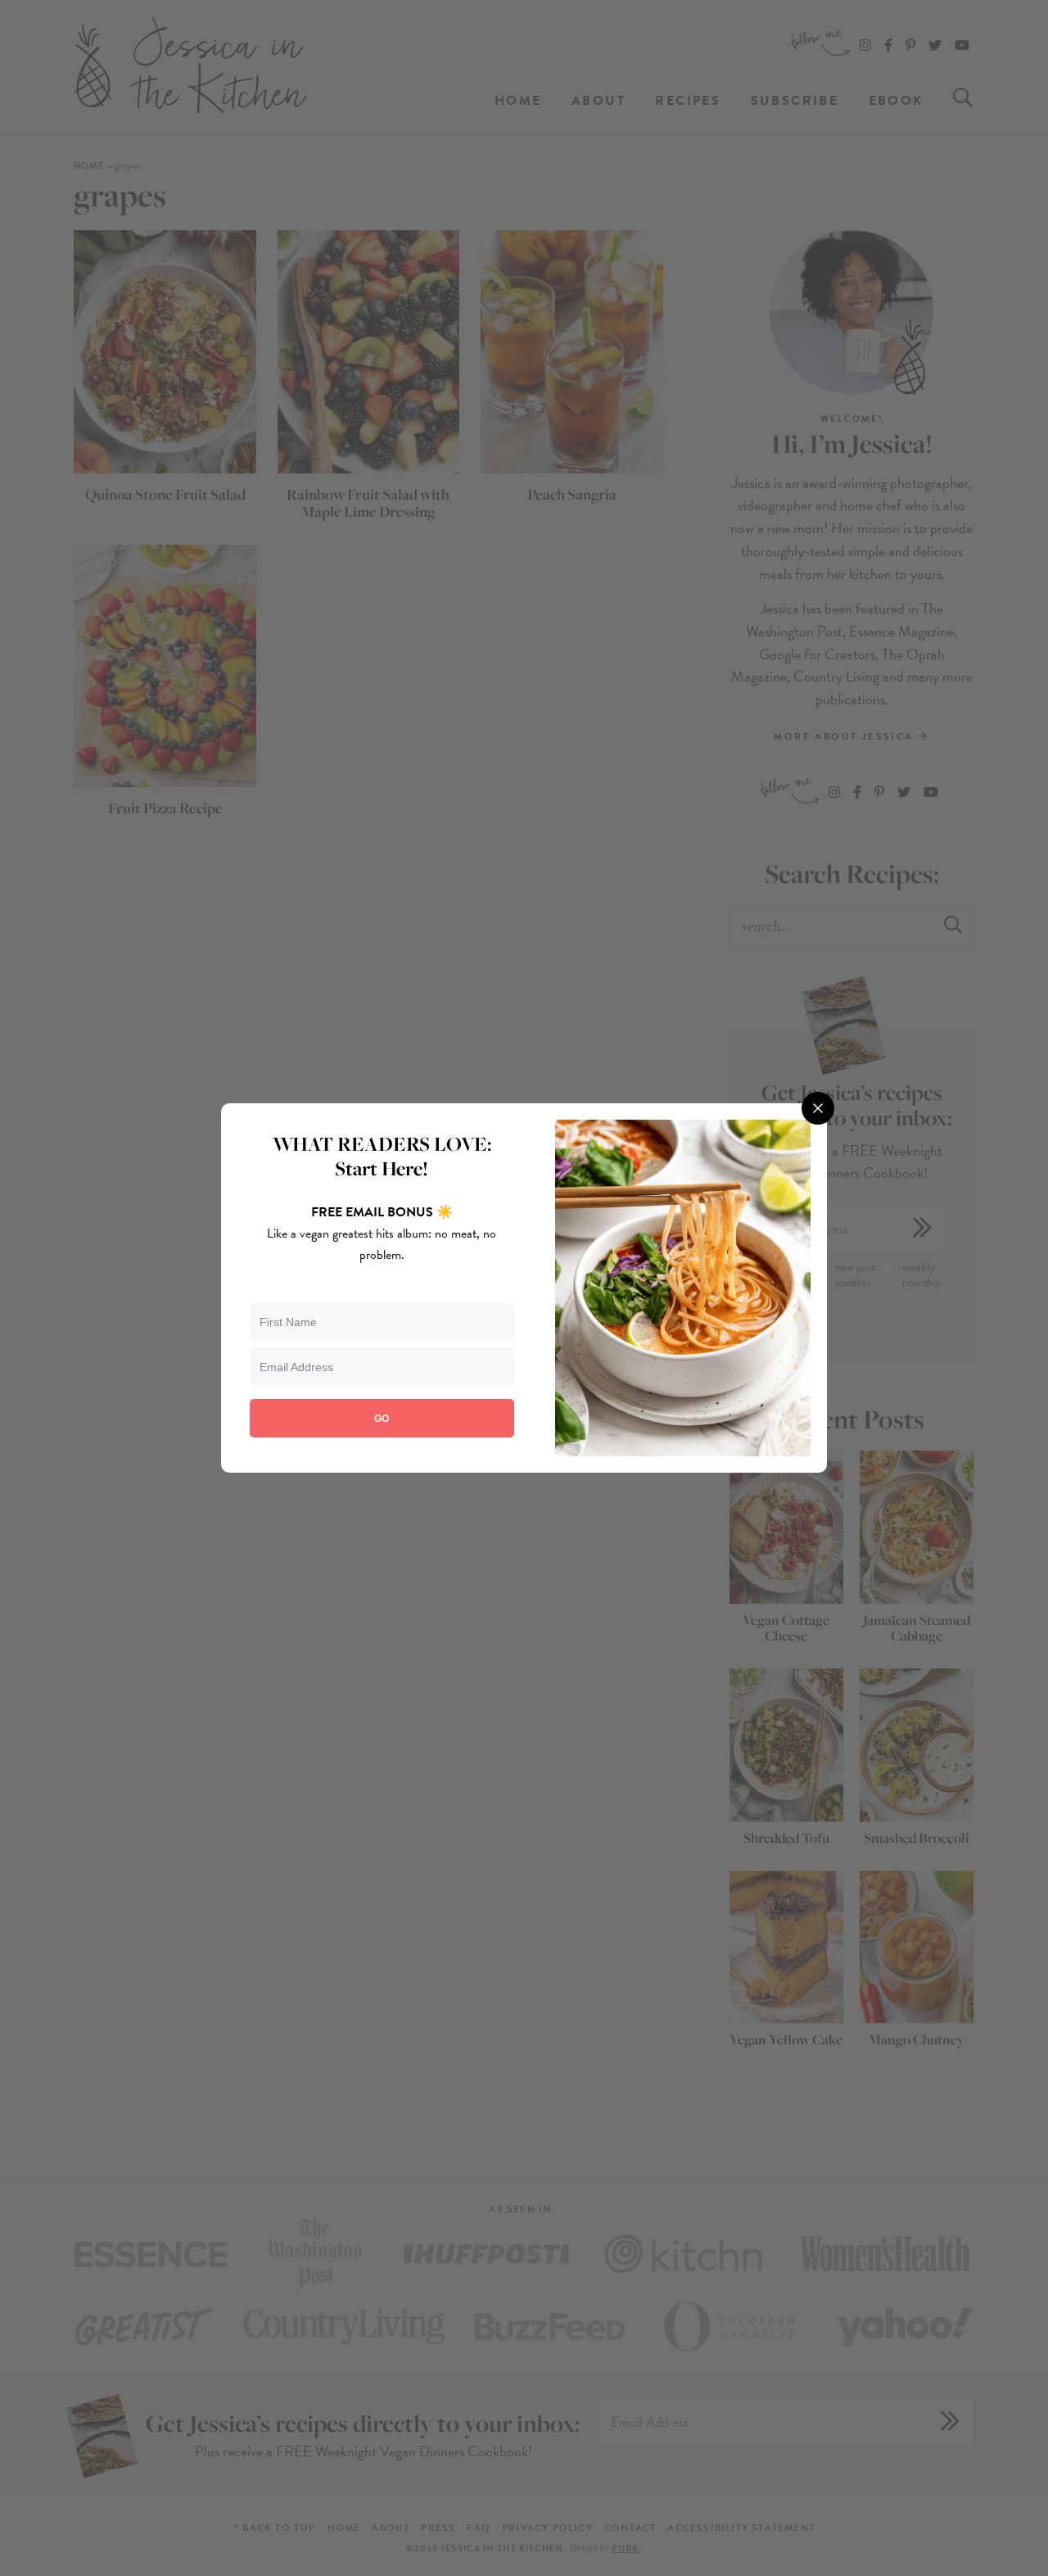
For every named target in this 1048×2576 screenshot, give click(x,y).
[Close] (818, 1108)
